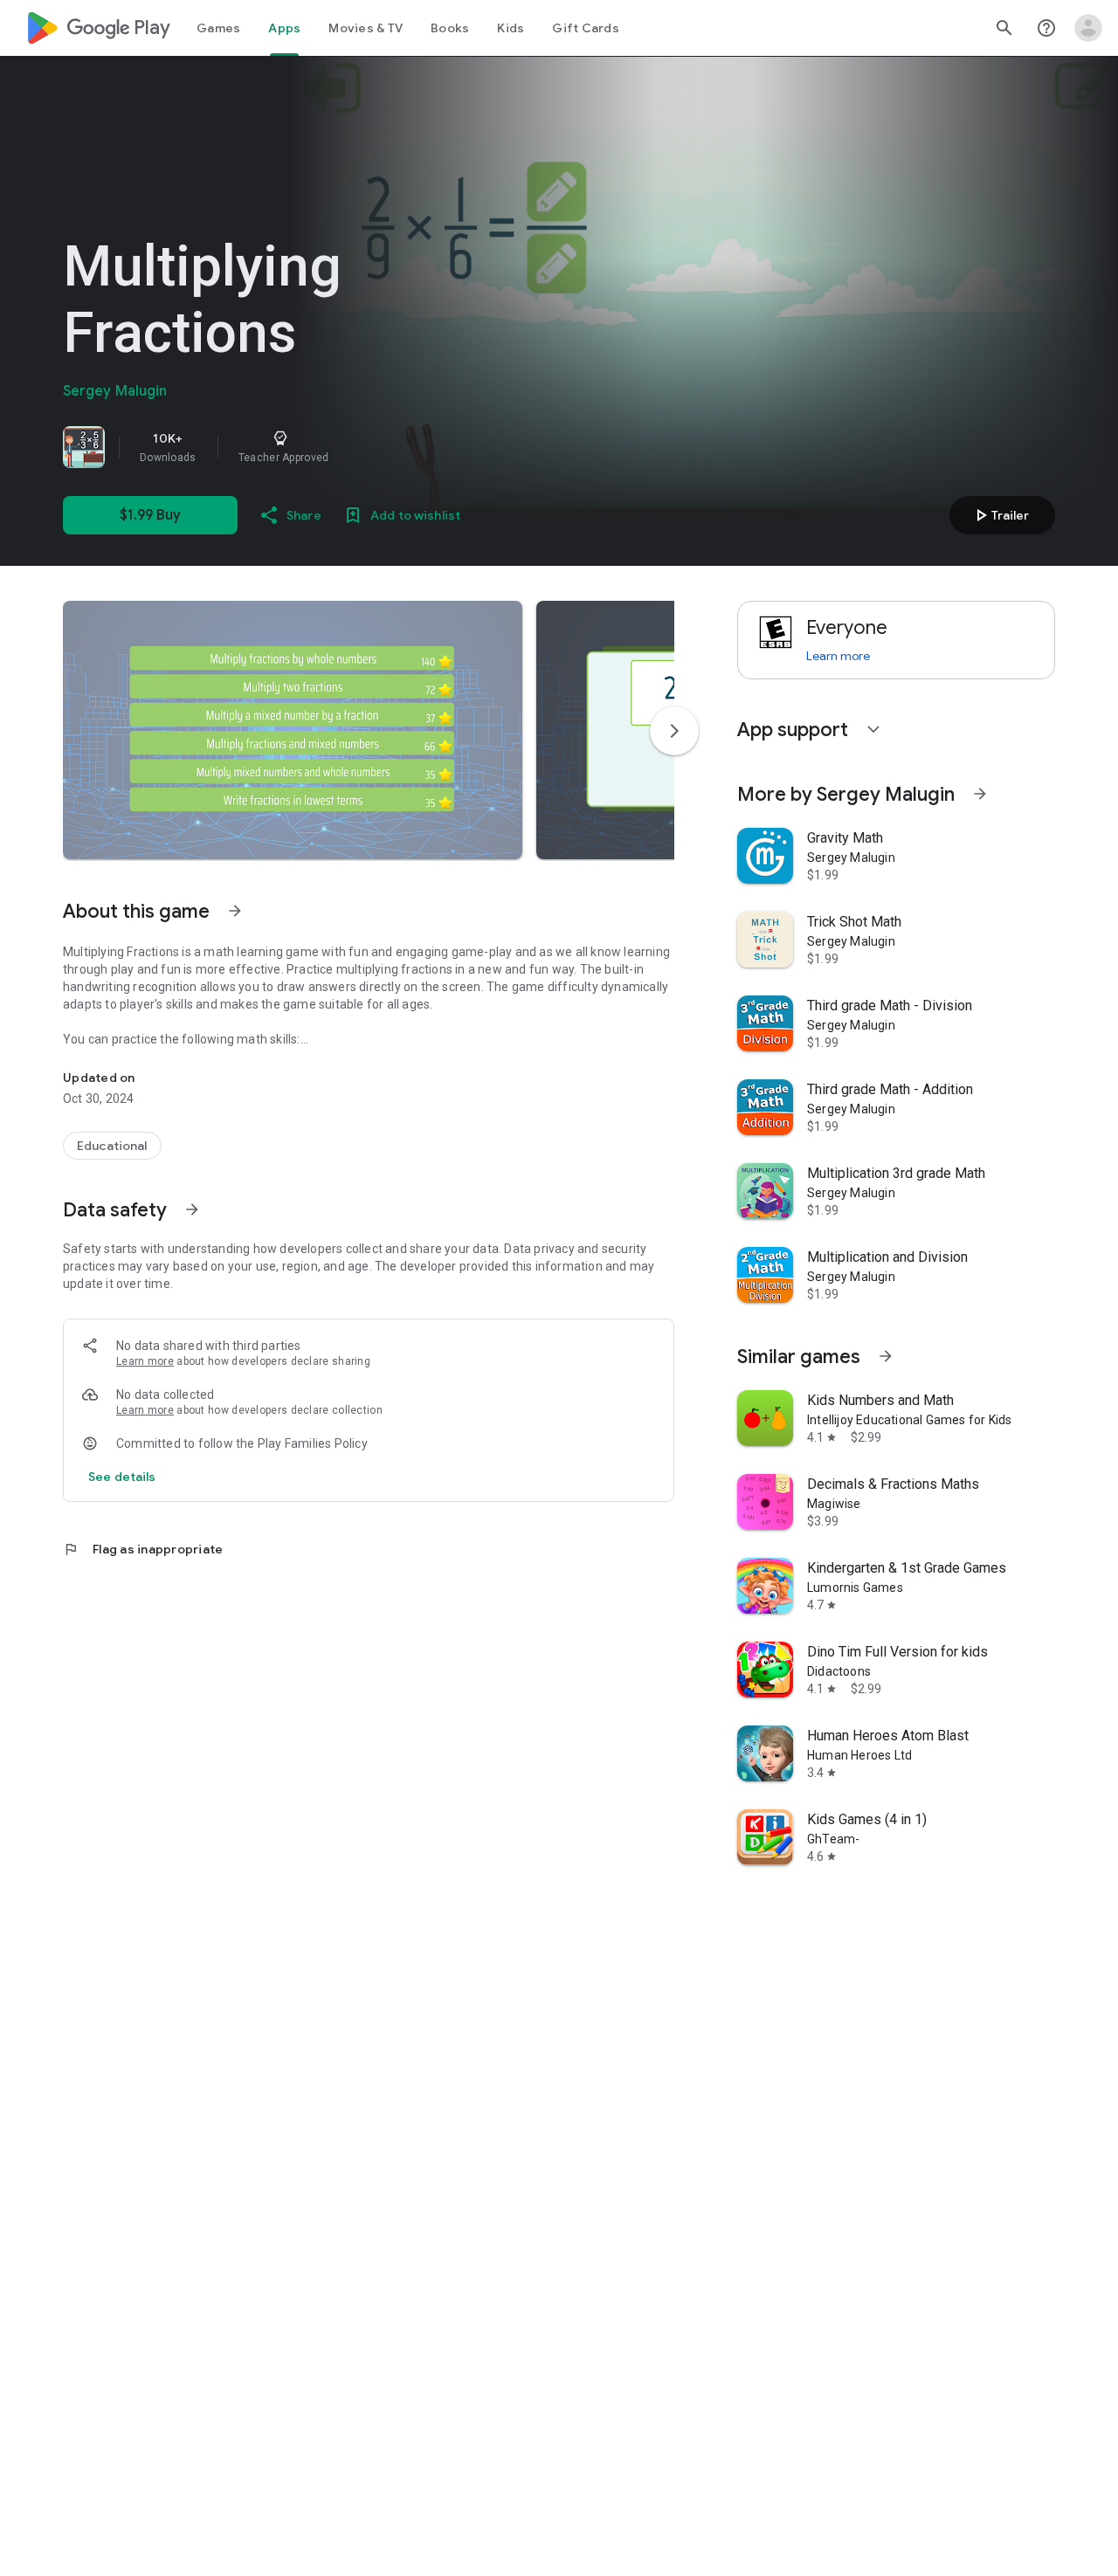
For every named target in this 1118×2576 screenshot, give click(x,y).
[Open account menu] (1088, 28)
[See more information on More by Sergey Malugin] (980, 794)
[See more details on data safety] (122, 1477)
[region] (307, 447)
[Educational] (112, 1146)
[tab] (218, 28)
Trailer (1000, 515)
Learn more (145, 1361)
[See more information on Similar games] (886, 1356)
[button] (293, 730)
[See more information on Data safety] (192, 1209)
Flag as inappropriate (143, 1549)
